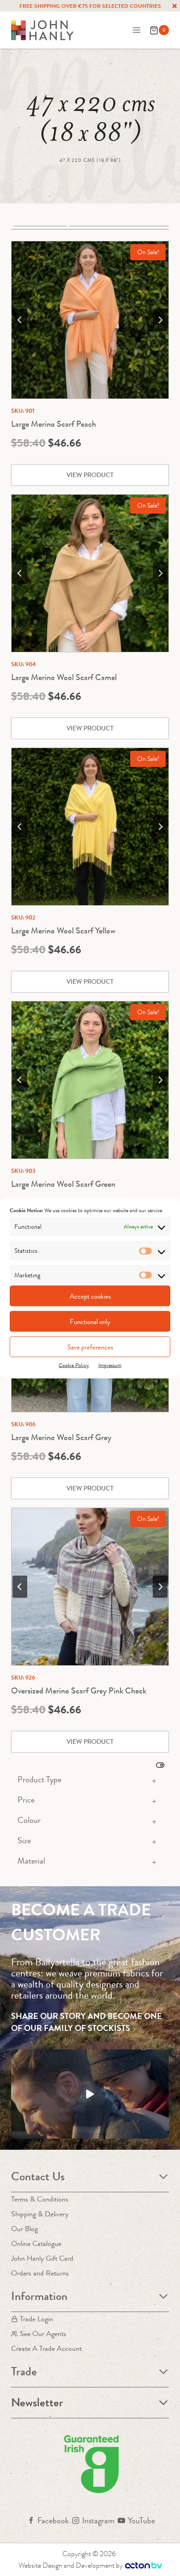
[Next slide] (160, 320)
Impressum (110, 1365)
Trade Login (36, 2319)
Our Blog (24, 2229)
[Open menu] (136, 30)
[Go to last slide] (20, 320)
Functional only (90, 1321)
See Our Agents (43, 2334)
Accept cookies (90, 1296)
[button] (90, 2094)
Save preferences (90, 1347)
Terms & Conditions (40, 2199)
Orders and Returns (40, 2273)
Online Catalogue (36, 2243)
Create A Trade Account (46, 2348)
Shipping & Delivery (40, 2214)
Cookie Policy (74, 1365)
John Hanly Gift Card (42, 2258)
